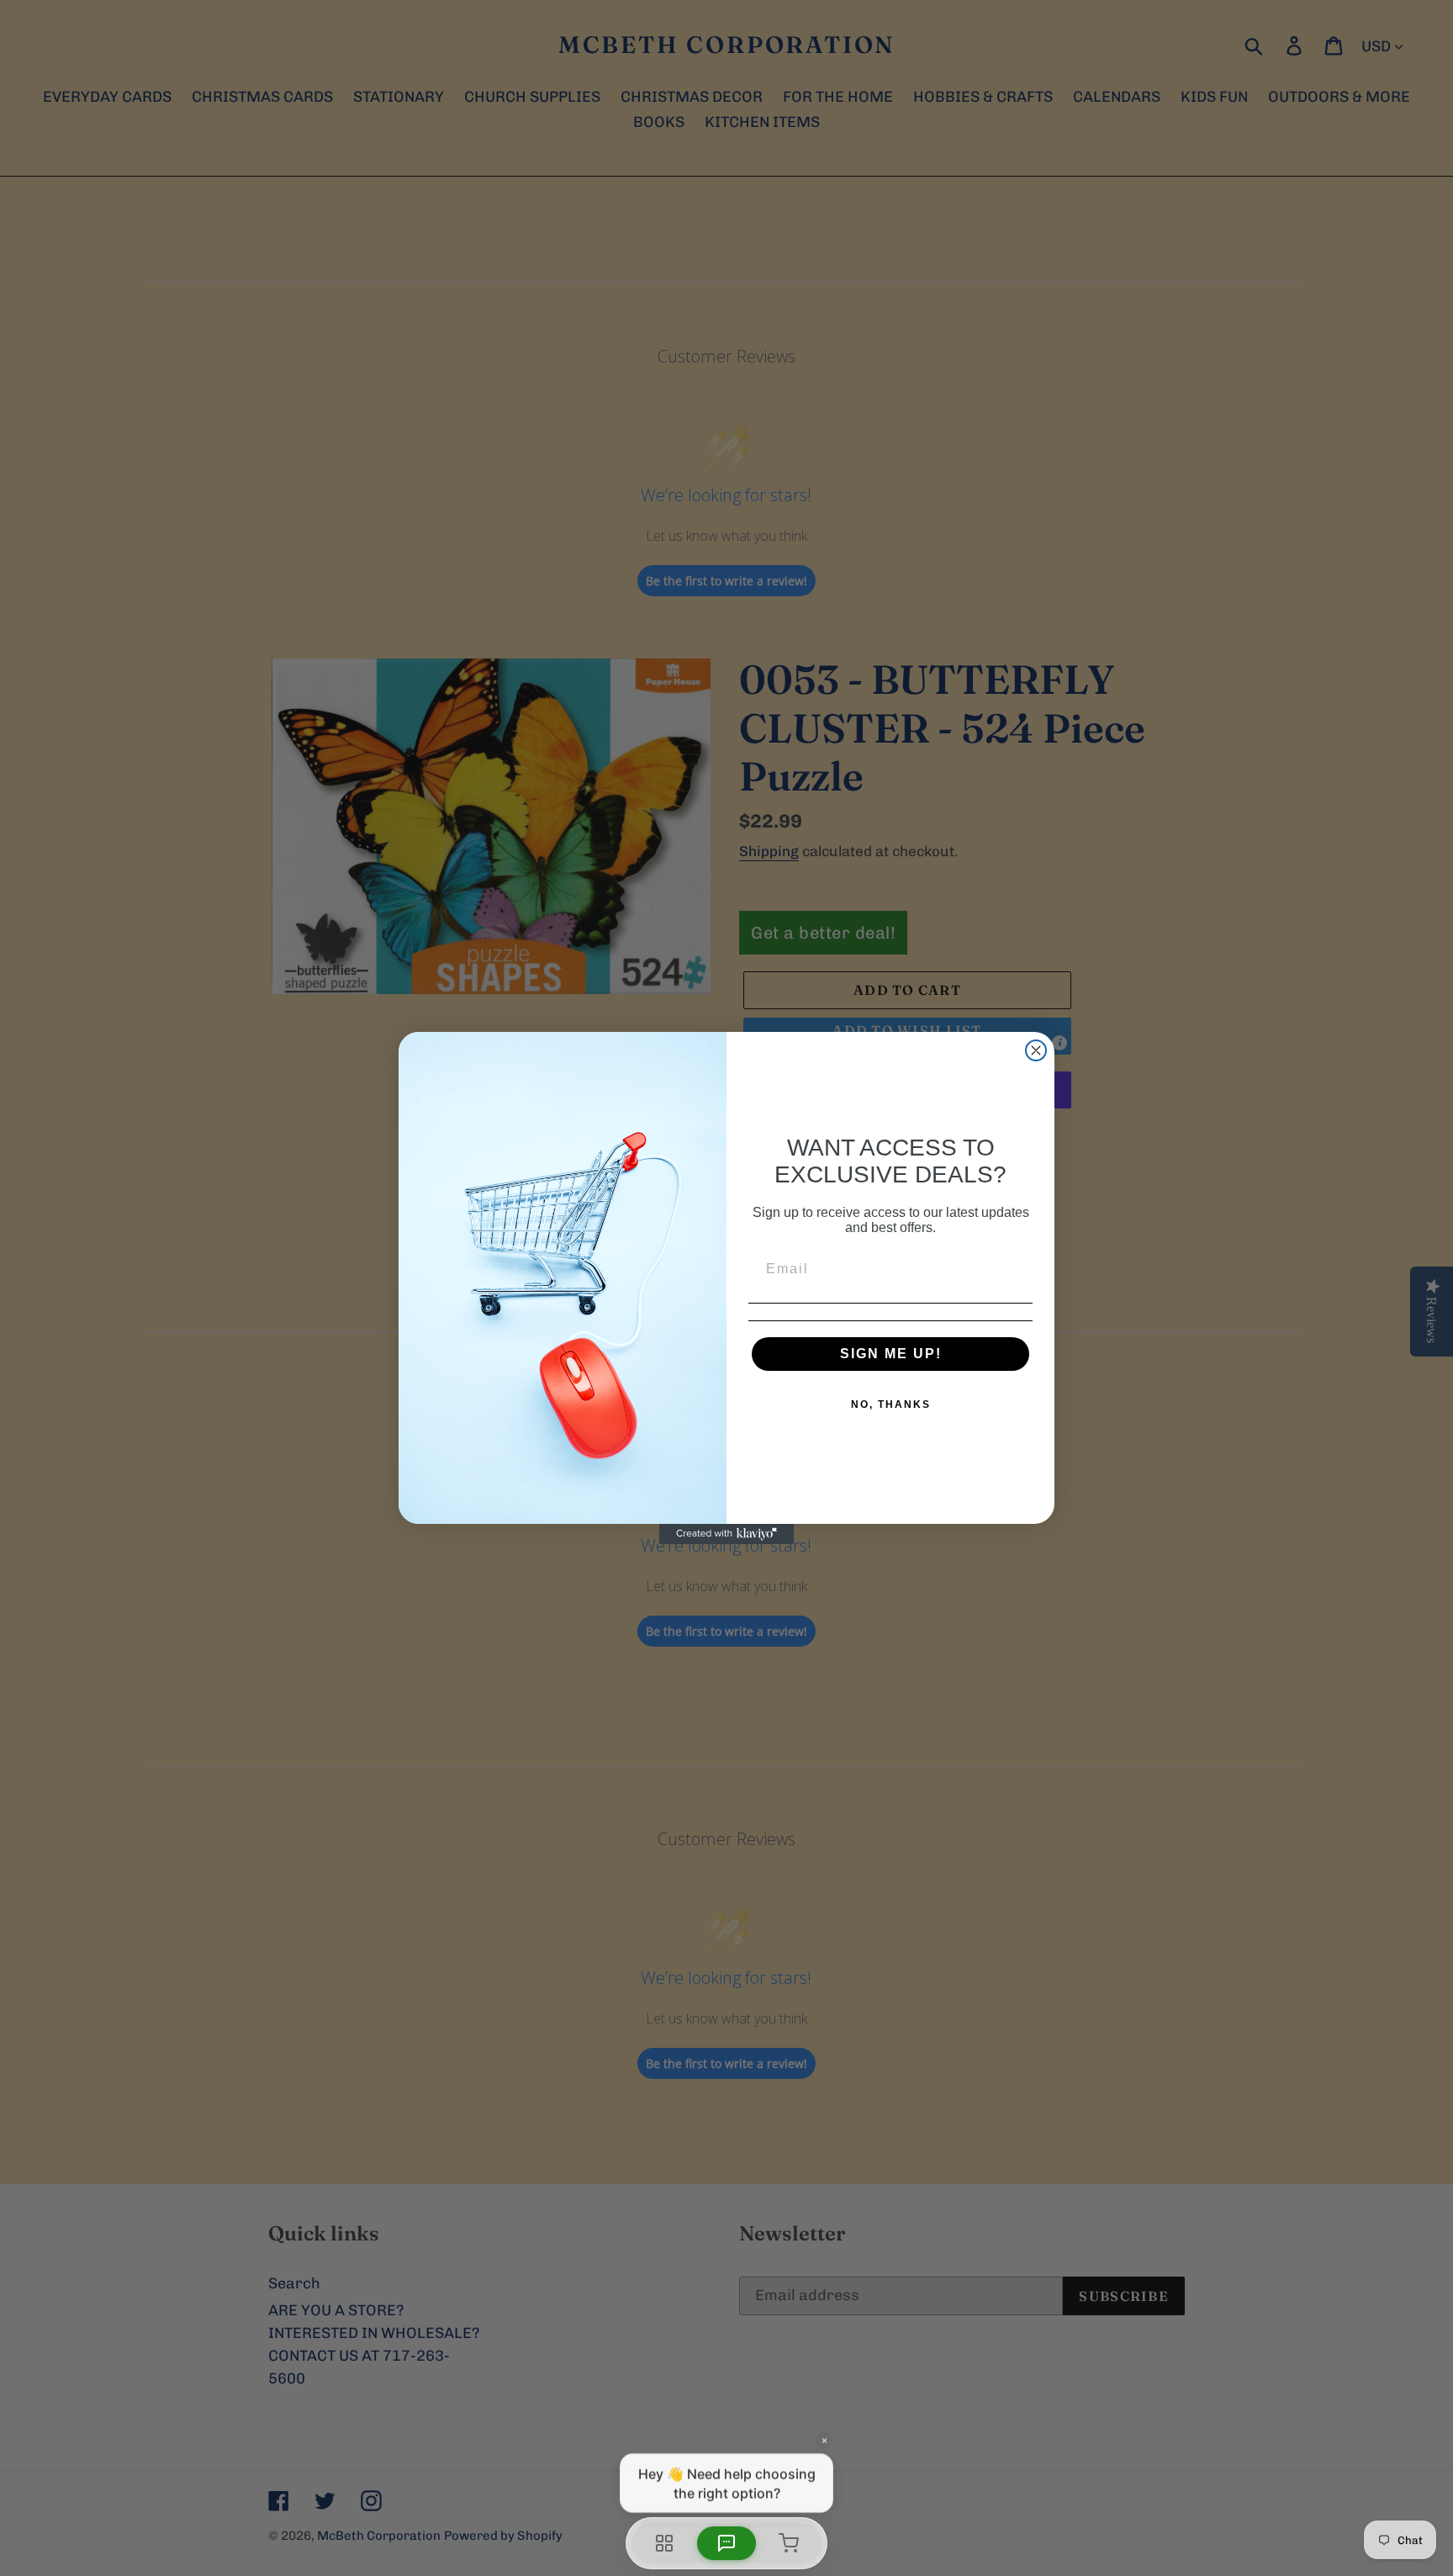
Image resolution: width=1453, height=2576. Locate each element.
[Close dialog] (1036, 1050)
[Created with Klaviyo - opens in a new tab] (726, 1534)
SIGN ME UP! (891, 1354)
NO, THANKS (891, 1404)
